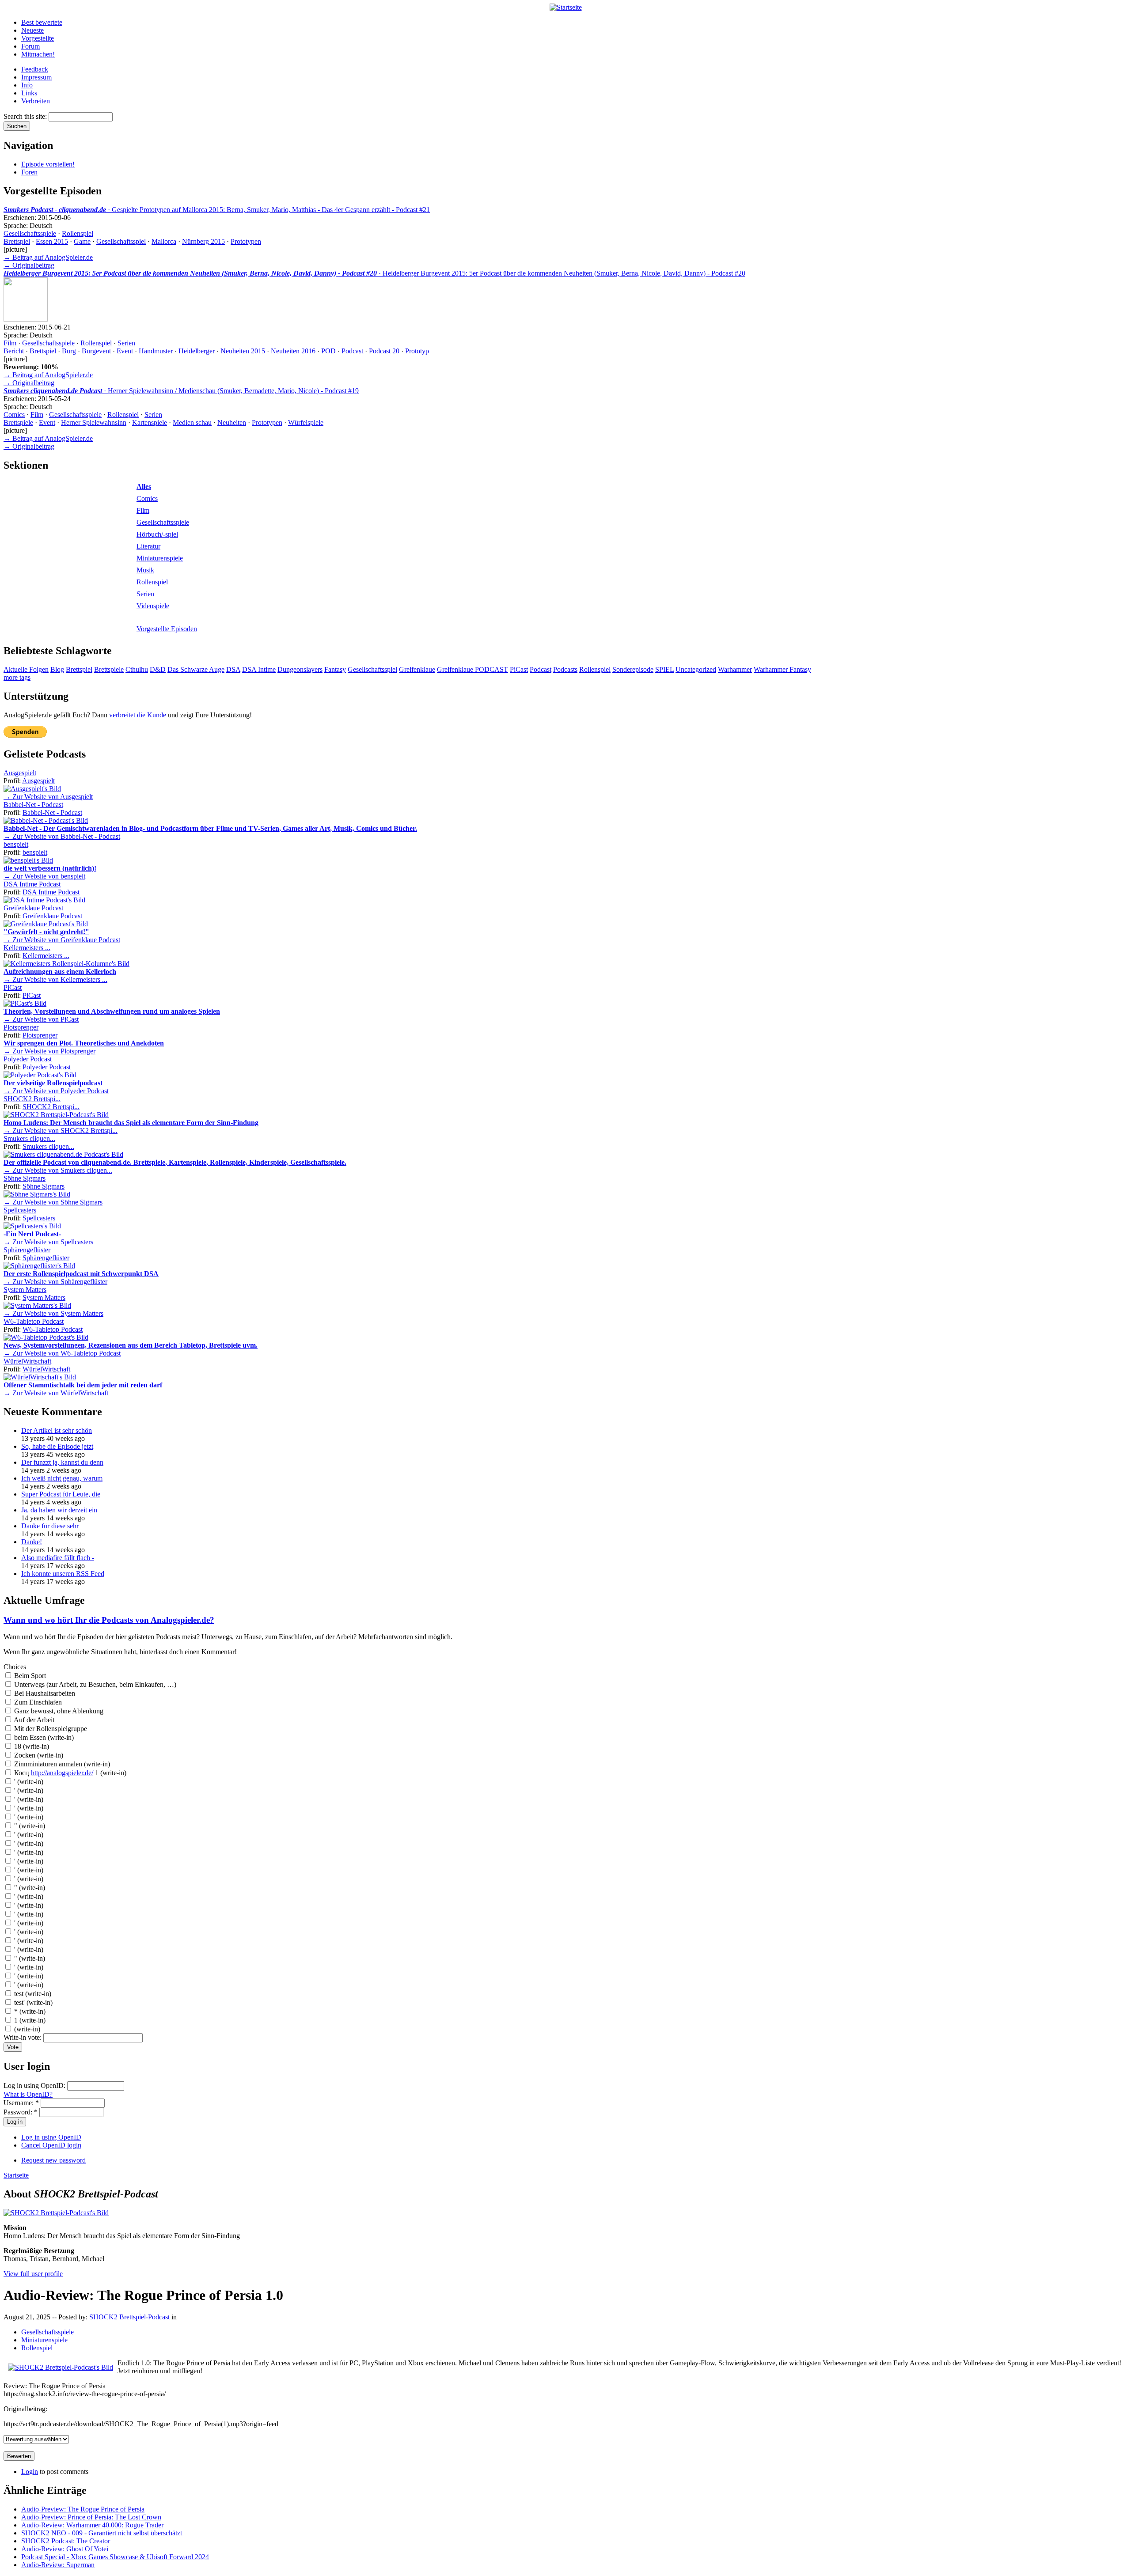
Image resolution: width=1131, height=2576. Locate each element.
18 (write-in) (31, 1746)
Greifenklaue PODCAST (473, 669)
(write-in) (26, 2029)
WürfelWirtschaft (27, 1361)
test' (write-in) (32, 2002)
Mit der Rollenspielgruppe (50, 1729)
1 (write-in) (29, 2020)
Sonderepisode (633, 669)
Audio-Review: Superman (58, 2565)
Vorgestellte (38, 38)
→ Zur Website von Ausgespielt (48, 797)
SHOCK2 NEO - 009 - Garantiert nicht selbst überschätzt (102, 2533)
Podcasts (565, 669)
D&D (158, 669)
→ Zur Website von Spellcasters (48, 1242)
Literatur (148, 546)
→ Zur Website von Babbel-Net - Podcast (62, 836)
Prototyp (417, 351)
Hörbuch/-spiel (157, 534)
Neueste (32, 30)
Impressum (36, 77)
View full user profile (33, 2274)
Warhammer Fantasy (782, 669)
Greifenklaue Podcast (33, 908)
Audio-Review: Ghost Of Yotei (65, 2549)
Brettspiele (18, 422)
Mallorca (164, 241)
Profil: (13, 781)
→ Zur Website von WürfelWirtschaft (56, 1393)
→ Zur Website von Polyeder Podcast (56, 1091)
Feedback (35, 69)
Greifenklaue (417, 669)
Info (27, 85)
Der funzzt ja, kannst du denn (62, 1462)
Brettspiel (17, 241)
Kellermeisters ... (27, 948)
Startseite (16, 2175)
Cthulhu (137, 669)
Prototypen (246, 241)
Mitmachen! (38, 54)
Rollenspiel (78, 233)
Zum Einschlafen (37, 1702)
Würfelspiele (306, 422)
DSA (233, 669)
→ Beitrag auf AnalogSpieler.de (48, 257)
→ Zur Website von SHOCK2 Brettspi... (61, 1131)
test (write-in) (32, 1994)
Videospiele (153, 606)
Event (125, 351)
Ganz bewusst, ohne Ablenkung (58, 1711)
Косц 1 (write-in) (69, 1773)
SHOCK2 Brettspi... (32, 1099)
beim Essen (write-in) (43, 1737)
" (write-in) (29, 1826)
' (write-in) (28, 1782)
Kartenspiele (150, 422)
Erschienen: (21, 218)
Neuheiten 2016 (293, 351)
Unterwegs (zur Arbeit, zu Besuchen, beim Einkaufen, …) (94, 1684)
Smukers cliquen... (29, 1138)
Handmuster (156, 351)
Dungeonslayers (300, 669)
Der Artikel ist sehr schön (57, 1430)
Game (82, 241)
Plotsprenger (21, 1027)
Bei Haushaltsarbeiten (44, 1693)
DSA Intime (259, 669)
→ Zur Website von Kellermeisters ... (55, 979)
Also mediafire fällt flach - (58, 1558)
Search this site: (26, 116)
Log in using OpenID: (35, 2085)
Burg (69, 351)
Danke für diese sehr (50, 1526)
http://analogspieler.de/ (62, 1773)
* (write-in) (29, 2011)
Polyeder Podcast (28, 1059)
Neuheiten (232, 422)
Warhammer (735, 669)
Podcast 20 (384, 351)
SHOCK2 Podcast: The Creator (66, 2541)
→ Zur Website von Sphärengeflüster (55, 1282)
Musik (145, 570)
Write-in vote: (23, 2037)
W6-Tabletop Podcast (34, 1321)
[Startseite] (566, 7)
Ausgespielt (20, 773)
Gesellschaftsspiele (30, 233)
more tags (17, 677)
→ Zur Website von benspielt (44, 876)
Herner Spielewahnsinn (94, 422)
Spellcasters (20, 1210)
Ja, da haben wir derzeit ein (59, 1510)
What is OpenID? (28, 2094)
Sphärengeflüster (27, 1250)
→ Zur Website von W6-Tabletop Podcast (62, 1353)
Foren (29, 172)
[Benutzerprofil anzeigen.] (32, 789)
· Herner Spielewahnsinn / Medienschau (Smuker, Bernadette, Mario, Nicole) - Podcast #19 (181, 391)
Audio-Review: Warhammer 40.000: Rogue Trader (92, 2525)
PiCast (519, 669)
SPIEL (664, 669)
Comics (14, 415)
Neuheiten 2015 (243, 351)
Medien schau (192, 422)
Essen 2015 (52, 241)
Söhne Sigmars (25, 1178)
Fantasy (335, 669)
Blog (57, 669)
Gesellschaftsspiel (121, 241)
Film (10, 343)
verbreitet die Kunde (138, 715)
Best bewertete (42, 22)
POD (328, 351)
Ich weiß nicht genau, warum (62, 1478)
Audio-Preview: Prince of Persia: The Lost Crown (91, 2517)
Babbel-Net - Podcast (33, 805)
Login (30, 2472)
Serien (126, 343)
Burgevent (96, 351)
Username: (21, 2103)
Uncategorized (696, 669)
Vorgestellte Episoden (167, 629)
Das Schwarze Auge (196, 669)
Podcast (352, 351)
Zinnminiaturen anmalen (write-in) (61, 1764)
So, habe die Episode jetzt (57, 1446)
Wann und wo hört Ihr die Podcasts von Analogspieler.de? (109, 1620)
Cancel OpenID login (51, 2145)
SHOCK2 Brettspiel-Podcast (129, 2317)
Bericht (14, 351)
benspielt (16, 844)
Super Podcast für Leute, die (61, 1494)
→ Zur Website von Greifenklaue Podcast (62, 940)
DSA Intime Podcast (32, 884)
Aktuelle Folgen (26, 669)
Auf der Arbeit (33, 1720)
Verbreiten (36, 101)
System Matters (25, 1290)
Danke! (32, 1542)
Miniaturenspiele (160, 558)
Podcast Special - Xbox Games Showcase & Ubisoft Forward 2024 (115, 2557)
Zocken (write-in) (38, 1755)
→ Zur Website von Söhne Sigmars (53, 1202)
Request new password (53, 2160)
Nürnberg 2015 (203, 241)
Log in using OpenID (51, 2137)
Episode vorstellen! (48, 164)
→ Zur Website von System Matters (53, 1313)
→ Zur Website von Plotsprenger (49, 1051)
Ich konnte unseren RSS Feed (63, 1574)
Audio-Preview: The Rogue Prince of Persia (83, 2509)
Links (29, 93)
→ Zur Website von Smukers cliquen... (58, 1170)
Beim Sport (29, 1676)
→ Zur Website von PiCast (41, 1019)
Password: (21, 2112)
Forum (30, 46)
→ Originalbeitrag (29, 265)
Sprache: (17, 225)
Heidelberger (197, 351)
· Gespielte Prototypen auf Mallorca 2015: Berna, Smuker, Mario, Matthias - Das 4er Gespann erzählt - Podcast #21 (217, 210)
